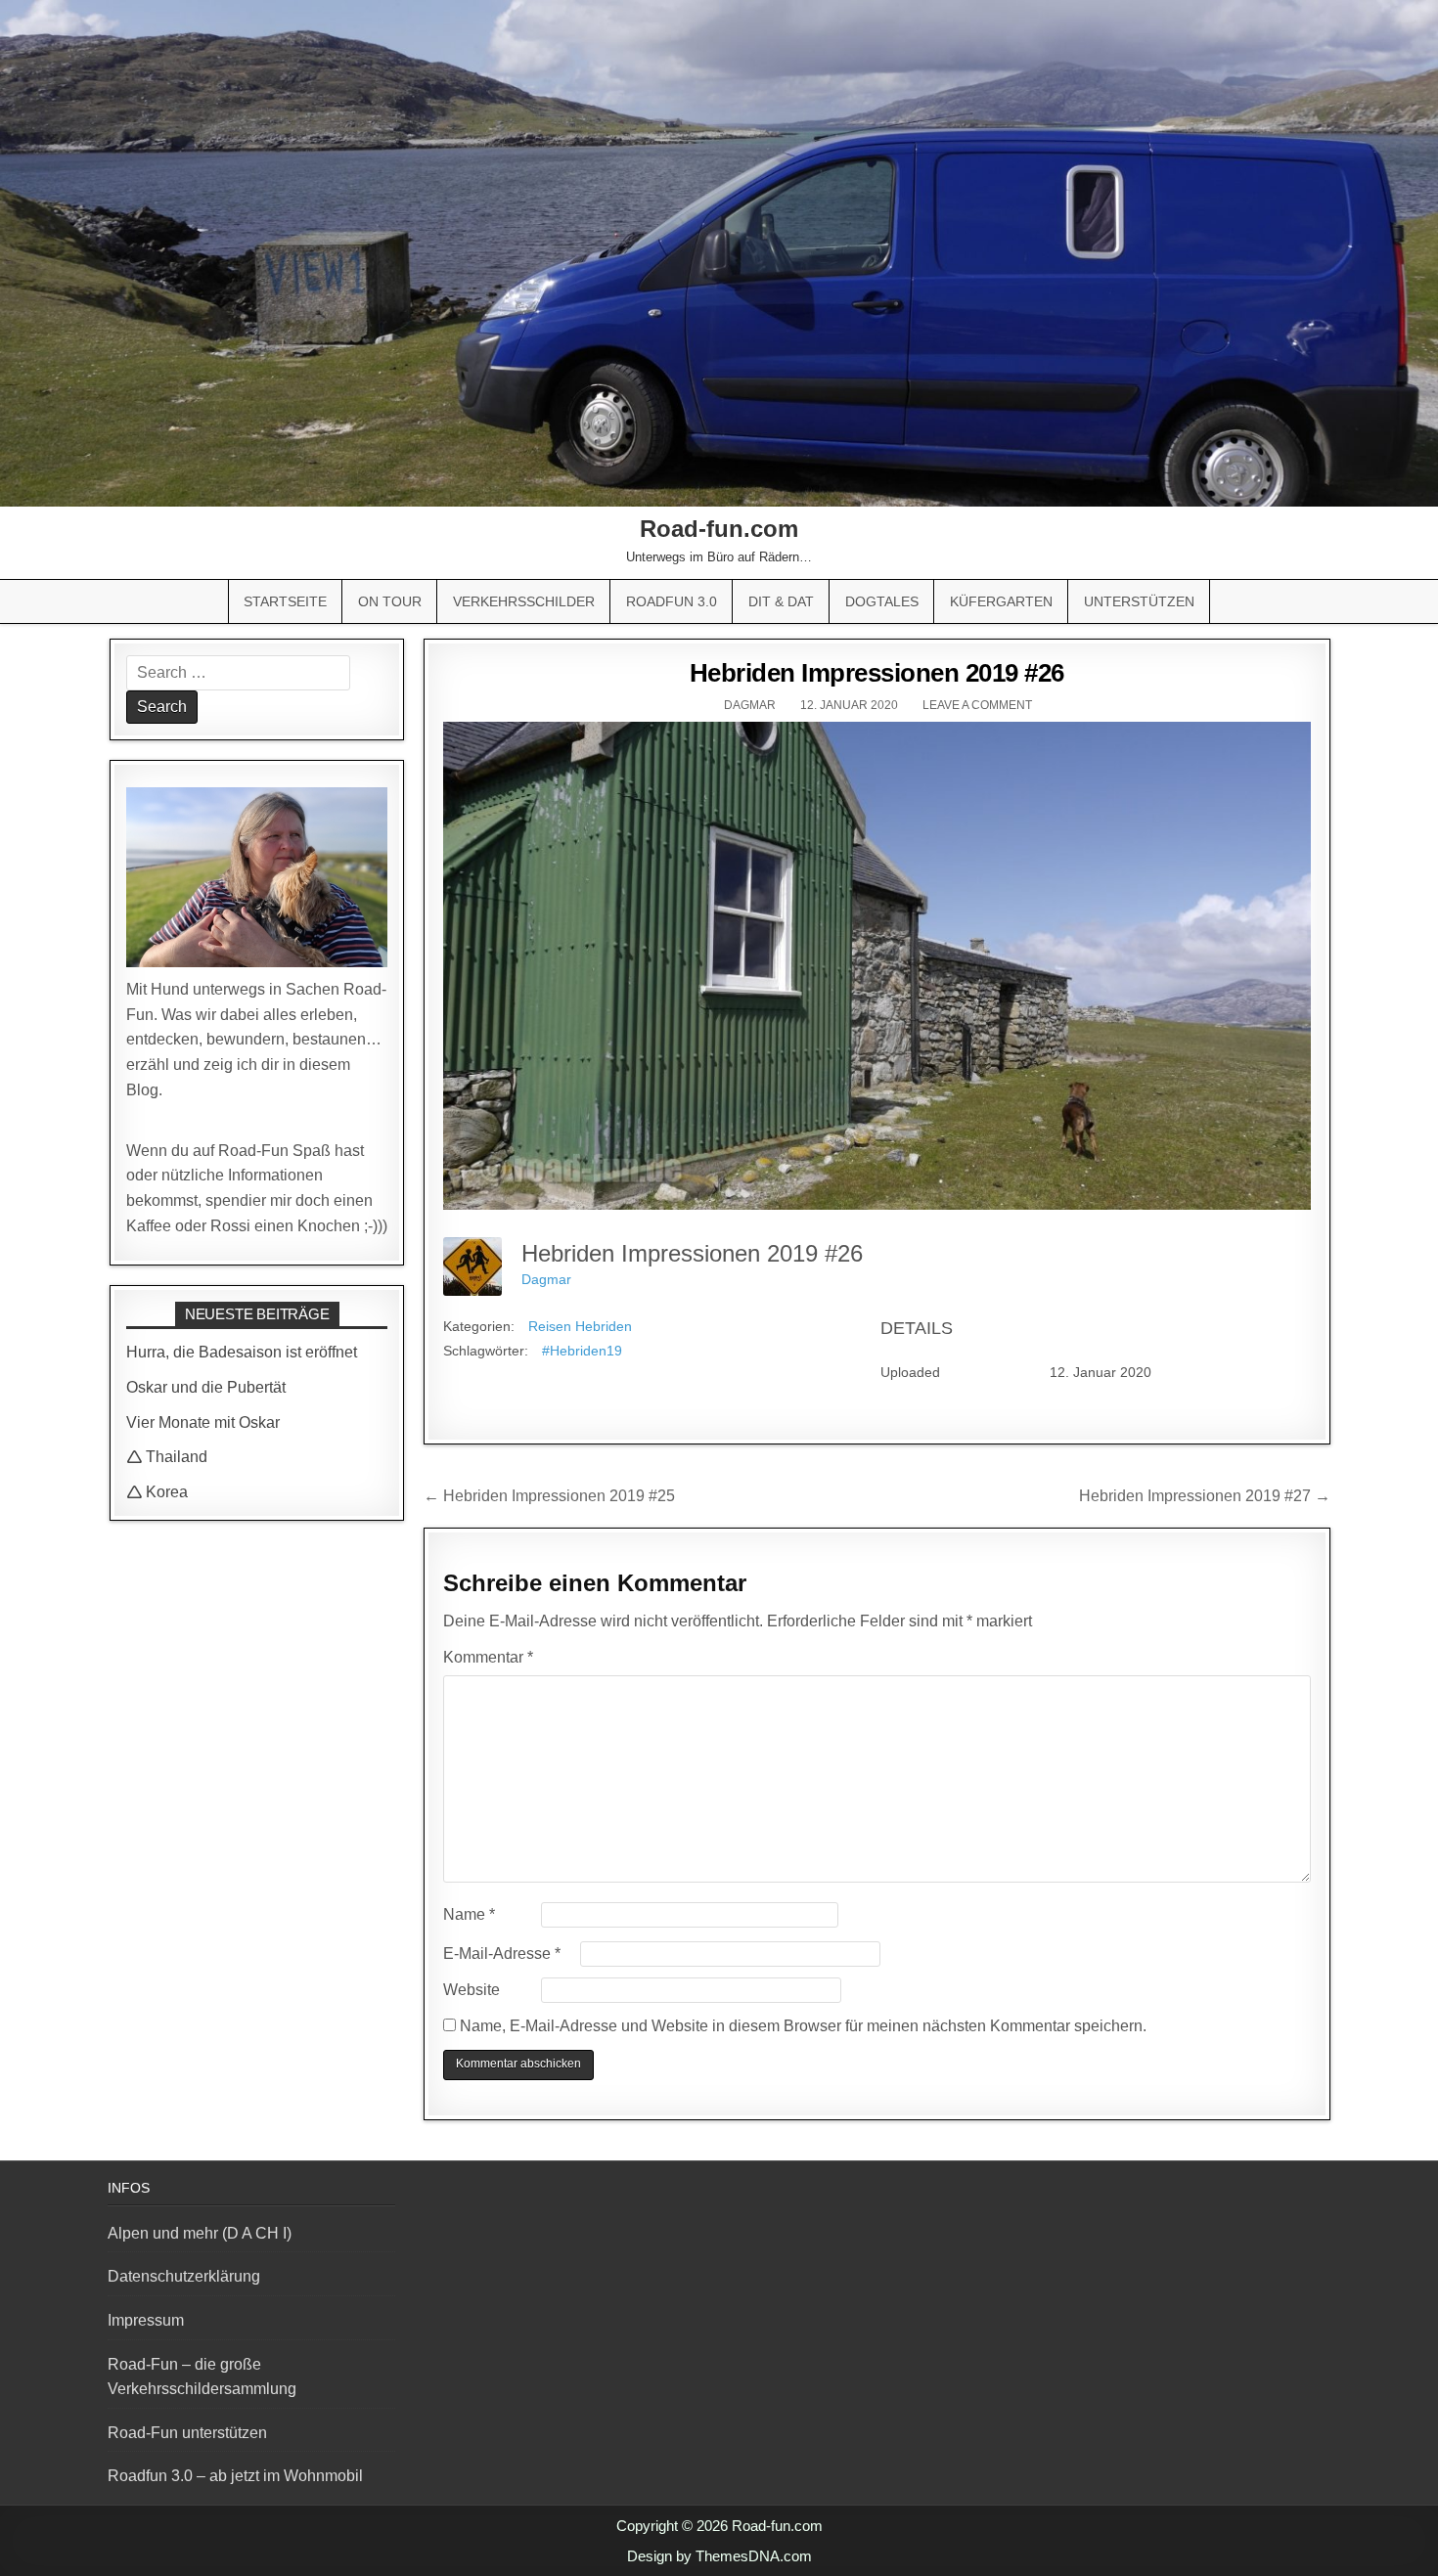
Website (472, 1990)
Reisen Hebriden (580, 1326)
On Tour (390, 601)
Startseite (285, 601)
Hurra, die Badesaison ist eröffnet (242, 1352)
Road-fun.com (719, 529)
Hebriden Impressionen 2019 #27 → (1205, 1496)
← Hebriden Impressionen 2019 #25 (549, 1496)
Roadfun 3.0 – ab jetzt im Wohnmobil (235, 2476)
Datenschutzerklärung (184, 2276)
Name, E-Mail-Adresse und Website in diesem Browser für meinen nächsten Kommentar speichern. (803, 2026)
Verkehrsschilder (524, 601)
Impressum (146, 2320)
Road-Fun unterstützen (187, 2433)
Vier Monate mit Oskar (203, 1422)
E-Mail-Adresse (502, 1954)
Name (469, 1914)
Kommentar (488, 1657)
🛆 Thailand (167, 1457)
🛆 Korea (157, 1492)
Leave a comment (977, 705)
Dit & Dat (781, 601)
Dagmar (750, 705)
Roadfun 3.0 (672, 601)
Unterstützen (1139, 601)
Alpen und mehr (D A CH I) (200, 2233)
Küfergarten (1001, 601)
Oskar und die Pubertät (206, 1387)
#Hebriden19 (582, 1351)
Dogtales (882, 601)
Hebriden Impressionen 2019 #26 (877, 673)
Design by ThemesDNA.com (719, 2556)
